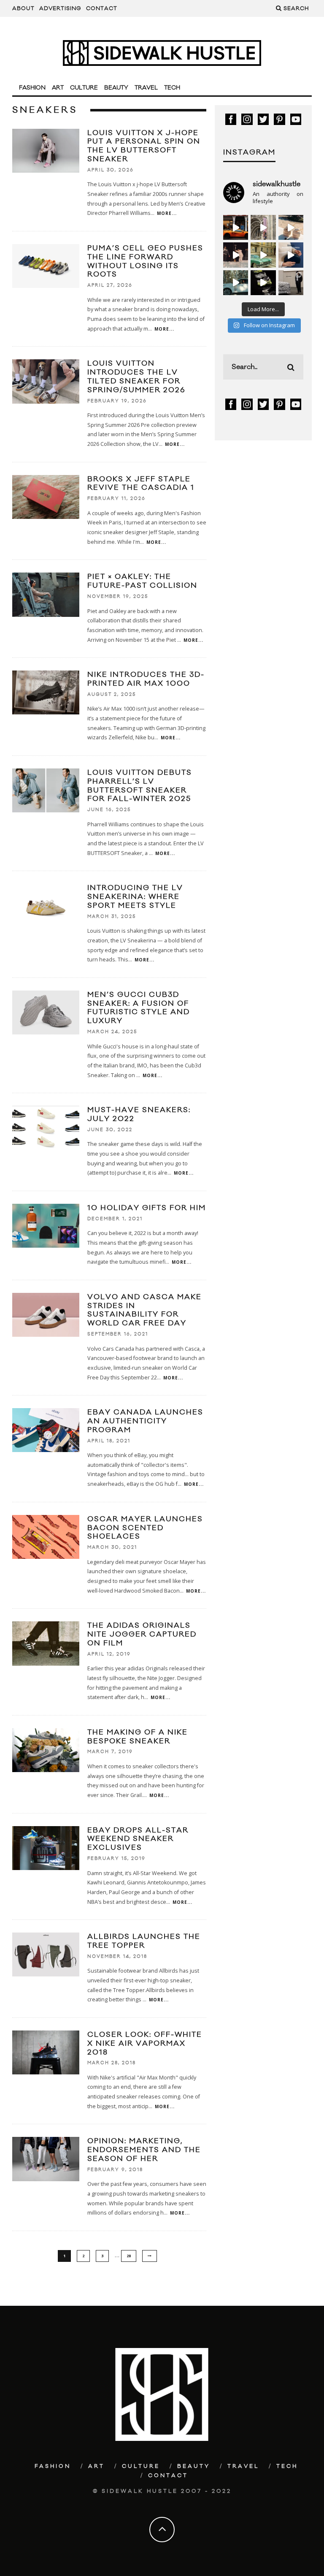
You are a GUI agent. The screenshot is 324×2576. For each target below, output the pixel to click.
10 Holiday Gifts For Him (147, 1208)
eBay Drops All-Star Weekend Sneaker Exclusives (138, 1839)
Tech (172, 88)
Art (58, 88)
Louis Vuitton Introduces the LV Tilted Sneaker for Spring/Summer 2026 (136, 377)
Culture (84, 88)
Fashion (32, 88)
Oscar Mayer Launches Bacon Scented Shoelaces (145, 1528)
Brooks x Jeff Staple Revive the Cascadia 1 (141, 484)
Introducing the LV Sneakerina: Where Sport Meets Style (135, 897)
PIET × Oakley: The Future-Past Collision (142, 581)
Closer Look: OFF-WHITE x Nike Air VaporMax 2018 (145, 2044)
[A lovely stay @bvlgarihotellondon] (236, 227)
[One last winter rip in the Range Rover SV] (236, 283)
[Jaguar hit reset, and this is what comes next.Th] (291, 283)
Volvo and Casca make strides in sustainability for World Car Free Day (144, 1310)
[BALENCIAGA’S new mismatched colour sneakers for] (263, 283)
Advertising (60, 8)
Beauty (116, 88)
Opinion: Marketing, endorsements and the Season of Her (144, 2150)
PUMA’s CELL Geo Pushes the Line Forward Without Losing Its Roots (145, 261)
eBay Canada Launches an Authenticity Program (145, 1421)
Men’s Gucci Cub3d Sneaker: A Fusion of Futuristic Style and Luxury (139, 1008)
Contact (102, 8)
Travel (146, 88)
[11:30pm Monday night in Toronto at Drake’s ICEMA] (236, 255)
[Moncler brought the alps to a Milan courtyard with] (263, 255)
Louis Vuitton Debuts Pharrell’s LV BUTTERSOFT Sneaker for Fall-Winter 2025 (140, 786)
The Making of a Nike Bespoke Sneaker (138, 1737)
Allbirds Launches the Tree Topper (144, 1941)
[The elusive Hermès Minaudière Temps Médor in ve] (291, 255)
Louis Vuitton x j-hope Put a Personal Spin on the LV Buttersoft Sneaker (144, 146)
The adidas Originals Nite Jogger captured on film (142, 1634)
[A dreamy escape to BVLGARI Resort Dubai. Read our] (291, 227)
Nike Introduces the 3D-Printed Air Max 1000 (146, 679)
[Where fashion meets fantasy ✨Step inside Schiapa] (263, 227)
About (23, 8)
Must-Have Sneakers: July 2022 (139, 1114)
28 (129, 2256)
